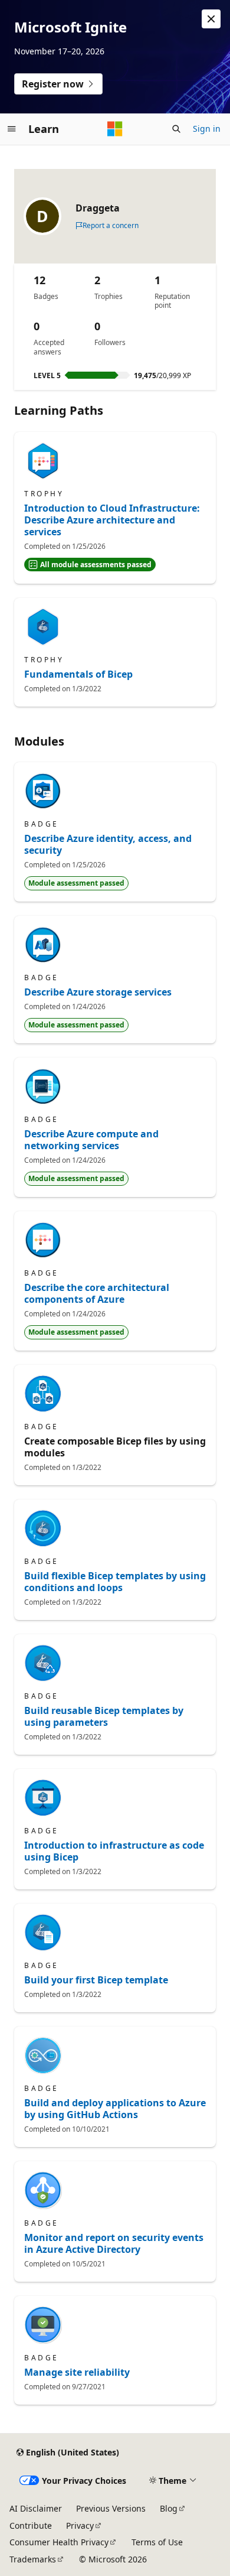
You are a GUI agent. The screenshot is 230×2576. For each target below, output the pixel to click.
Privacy (80, 2525)
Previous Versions (111, 2508)
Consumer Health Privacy (59, 2542)
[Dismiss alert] (211, 19)
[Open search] (176, 129)
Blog (169, 2508)
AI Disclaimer (36, 2508)
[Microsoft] (115, 129)
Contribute (31, 2525)
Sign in (207, 129)
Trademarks (33, 2559)
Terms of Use (157, 2542)
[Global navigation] (12, 129)
